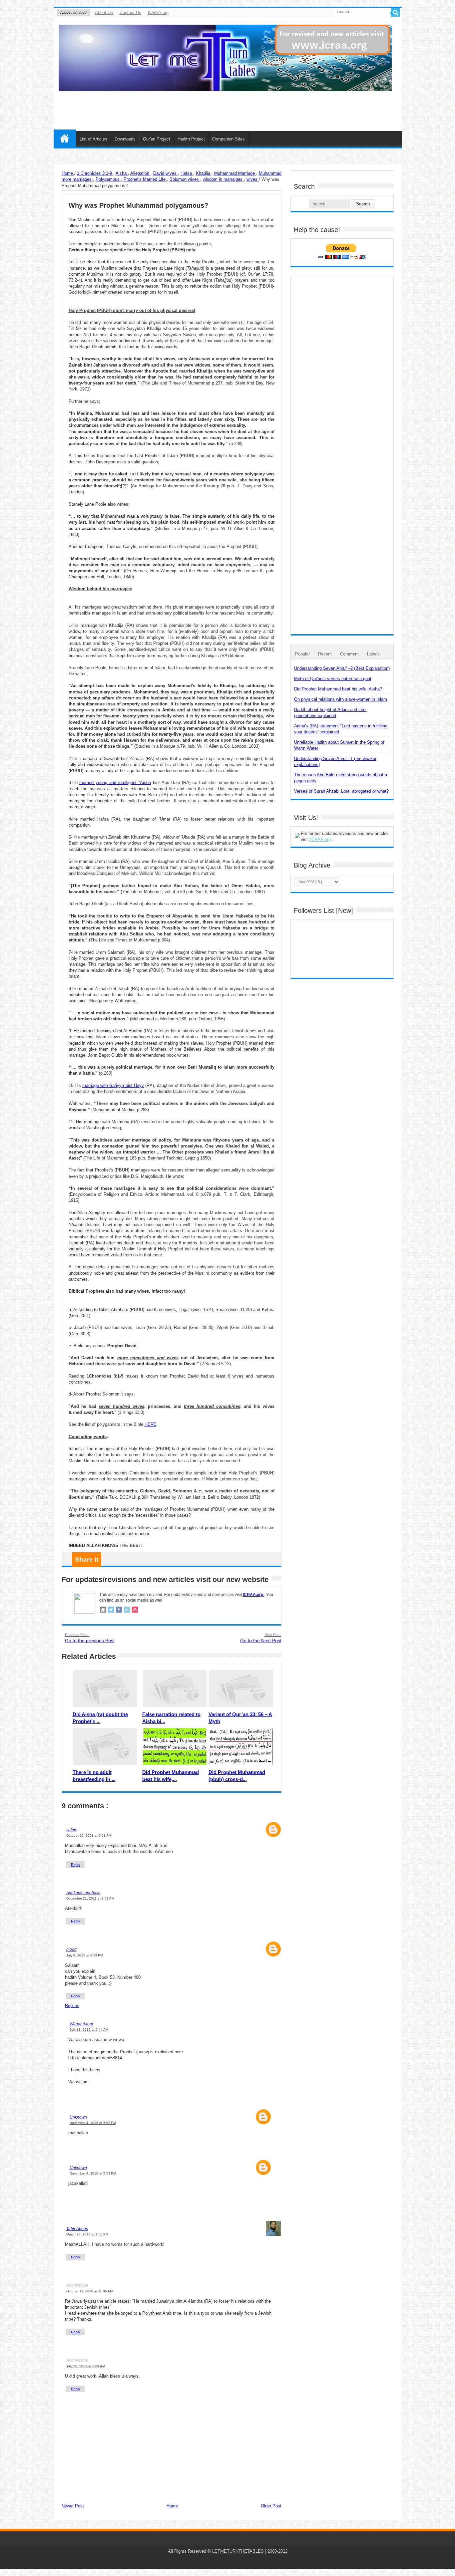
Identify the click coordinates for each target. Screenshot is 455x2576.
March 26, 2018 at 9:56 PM (87, 2234)
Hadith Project (191, 139)
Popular (302, 654)
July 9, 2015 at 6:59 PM (85, 1955)
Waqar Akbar (81, 2024)
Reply (76, 1865)
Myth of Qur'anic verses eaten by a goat (333, 679)
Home (65, 138)
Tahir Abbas (77, 2229)
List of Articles (93, 139)
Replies (72, 2006)
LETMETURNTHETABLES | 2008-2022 (250, 2551)
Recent (325, 654)
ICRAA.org (158, 12)
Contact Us (130, 12)
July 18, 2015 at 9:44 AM (89, 2030)
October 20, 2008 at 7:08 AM (89, 1835)
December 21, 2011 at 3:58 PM (90, 1898)
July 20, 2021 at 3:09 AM (86, 2366)
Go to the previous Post (90, 1638)
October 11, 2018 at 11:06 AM (89, 2291)
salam (72, 1830)
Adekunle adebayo (83, 1893)
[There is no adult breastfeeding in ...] (105, 1746)
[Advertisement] (235, 106)
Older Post (271, 2506)
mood (71, 1949)
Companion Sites (228, 139)
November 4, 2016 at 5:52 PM (93, 2123)
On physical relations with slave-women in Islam (341, 699)
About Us (104, 12)
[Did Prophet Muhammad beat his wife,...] (175, 1746)
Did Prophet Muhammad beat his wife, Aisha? (338, 689)
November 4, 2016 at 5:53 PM (93, 2173)
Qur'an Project (157, 139)
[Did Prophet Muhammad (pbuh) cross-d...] (241, 1746)
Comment (349, 654)
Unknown (78, 2117)
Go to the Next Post (261, 1638)
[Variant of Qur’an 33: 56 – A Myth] (241, 1688)
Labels (373, 654)
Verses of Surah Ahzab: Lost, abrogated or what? (341, 791)
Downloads (125, 139)
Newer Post (73, 2506)
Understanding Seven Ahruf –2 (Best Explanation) (342, 668)
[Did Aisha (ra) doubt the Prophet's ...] (105, 1688)
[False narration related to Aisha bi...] (175, 1688)
